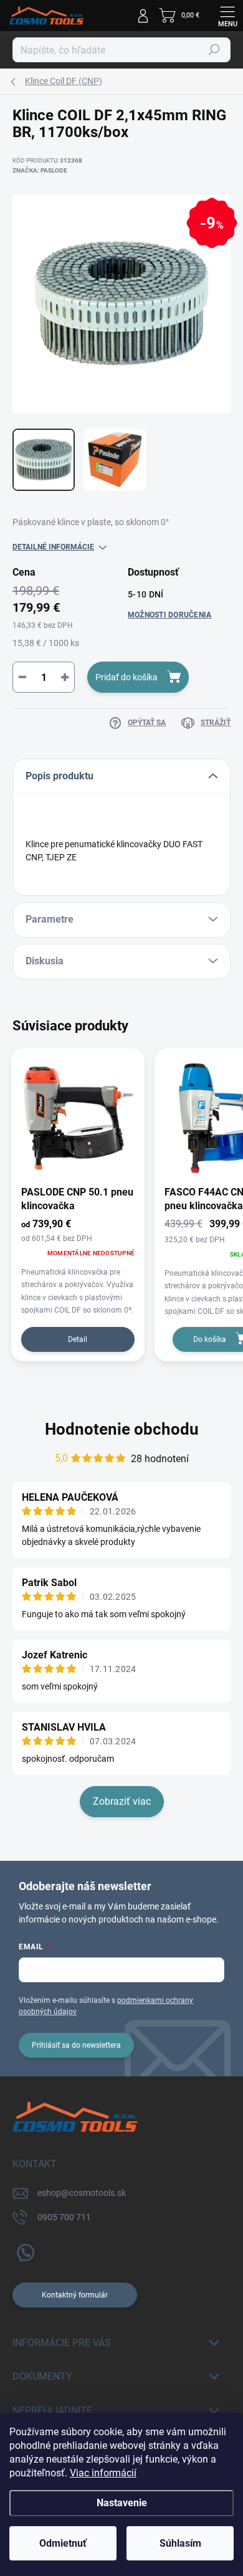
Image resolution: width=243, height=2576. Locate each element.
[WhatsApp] (23, 2250)
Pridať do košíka (126, 677)
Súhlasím (180, 2543)
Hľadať (214, 50)
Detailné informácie (53, 547)
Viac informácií (103, 2473)
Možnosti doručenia (169, 615)
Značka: (40, 170)
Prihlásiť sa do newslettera (76, 2045)
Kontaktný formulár (75, 2295)
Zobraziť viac (122, 1801)
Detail (78, 1339)
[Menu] (227, 16)
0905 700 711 (64, 2217)
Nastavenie (122, 2503)
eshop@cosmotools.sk (82, 2193)
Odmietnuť (63, 2543)
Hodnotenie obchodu (122, 1429)
